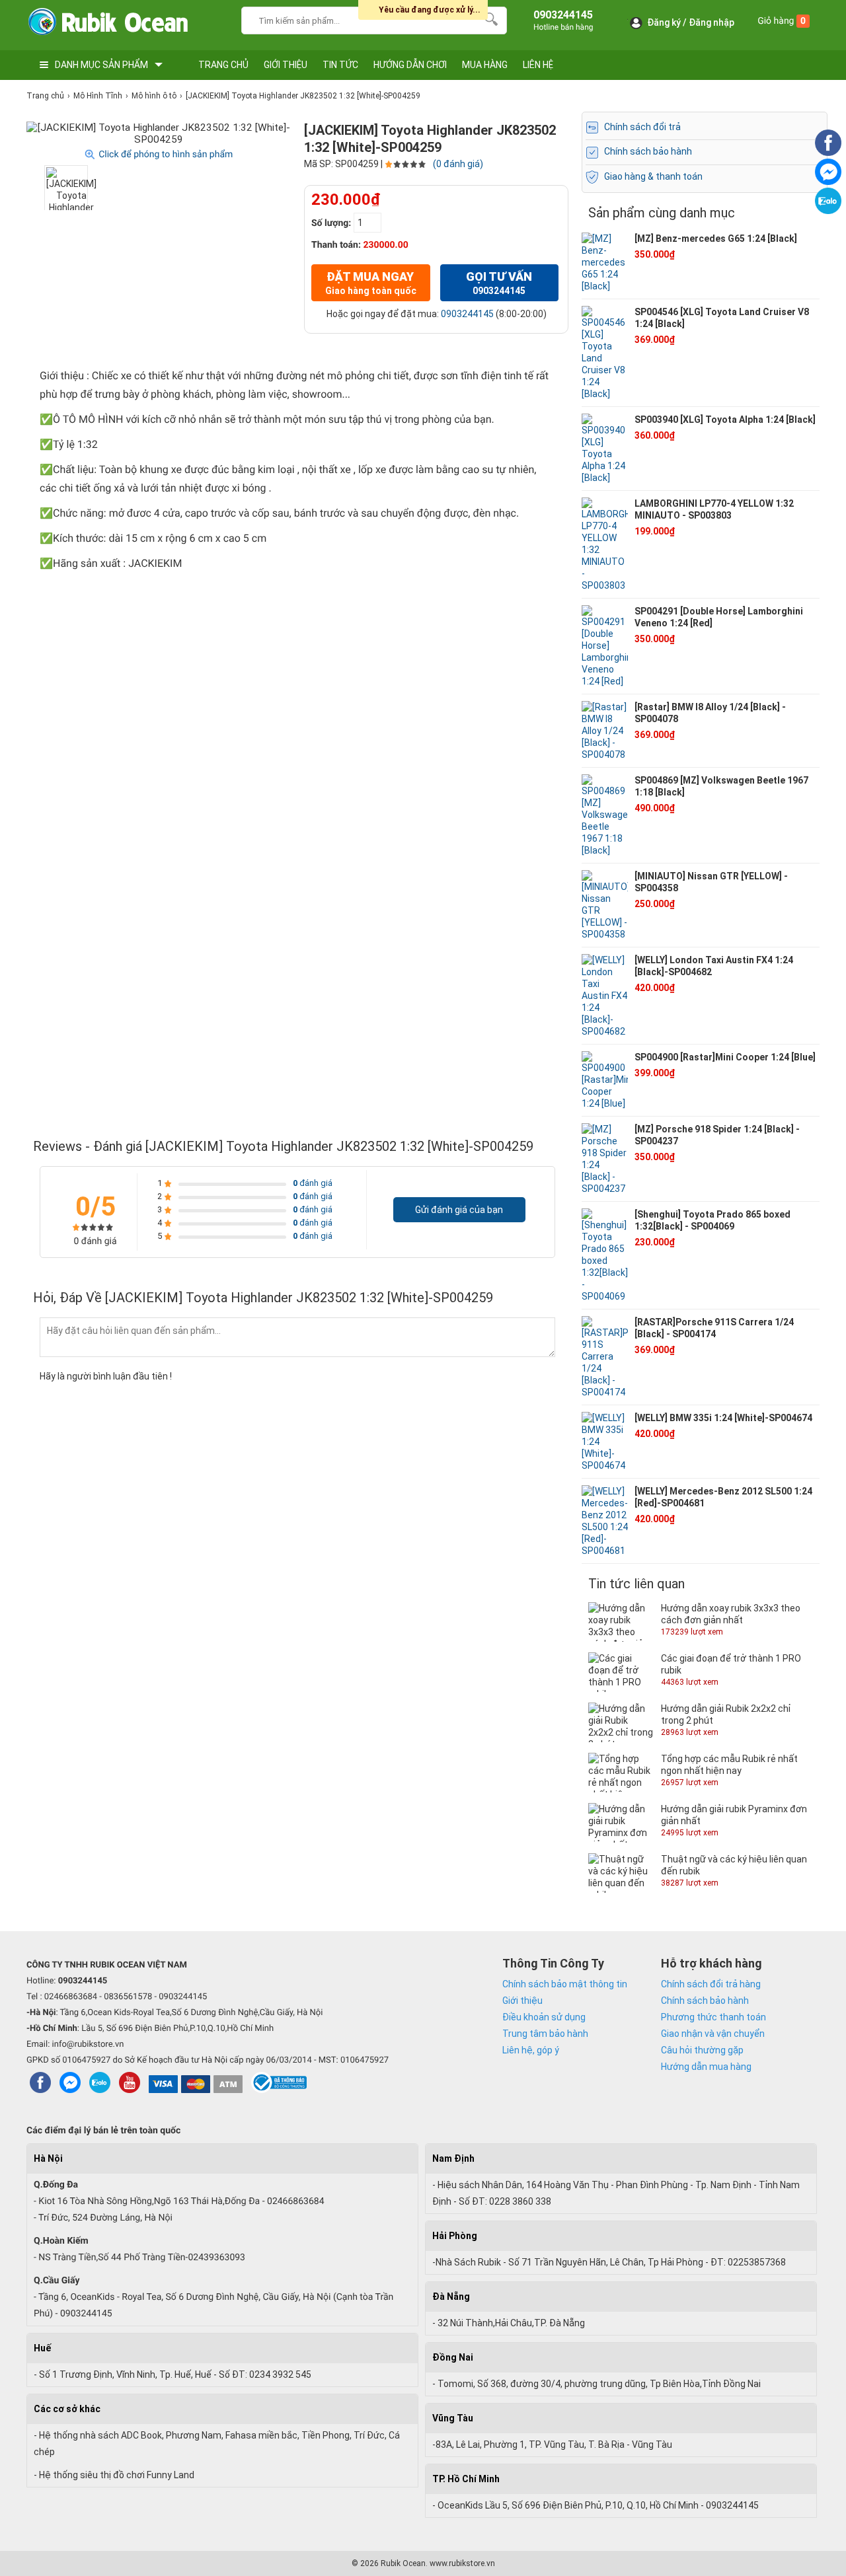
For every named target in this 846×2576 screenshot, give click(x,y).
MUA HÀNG (485, 65)
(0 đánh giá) (458, 164)
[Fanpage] (828, 153)
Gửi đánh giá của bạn (459, 1210)
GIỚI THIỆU (286, 65)
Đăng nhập (711, 22)
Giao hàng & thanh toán (653, 176)
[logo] (107, 25)
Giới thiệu (522, 2001)
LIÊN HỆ (538, 65)
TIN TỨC (340, 65)
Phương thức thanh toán (713, 2017)
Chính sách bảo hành (648, 151)
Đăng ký (664, 22)
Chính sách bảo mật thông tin (565, 1984)
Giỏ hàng (782, 21)
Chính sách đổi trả (642, 127)
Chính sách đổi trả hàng (711, 1984)
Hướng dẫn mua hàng (706, 2067)
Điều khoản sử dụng (544, 2017)
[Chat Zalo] (828, 211)
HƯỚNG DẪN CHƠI (410, 65)
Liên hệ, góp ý (531, 2050)
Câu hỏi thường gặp (702, 2050)
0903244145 (467, 314)
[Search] (488, 19)
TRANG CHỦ (223, 65)
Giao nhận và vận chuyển (713, 2034)
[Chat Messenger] (828, 182)
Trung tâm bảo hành (545, 2034)
